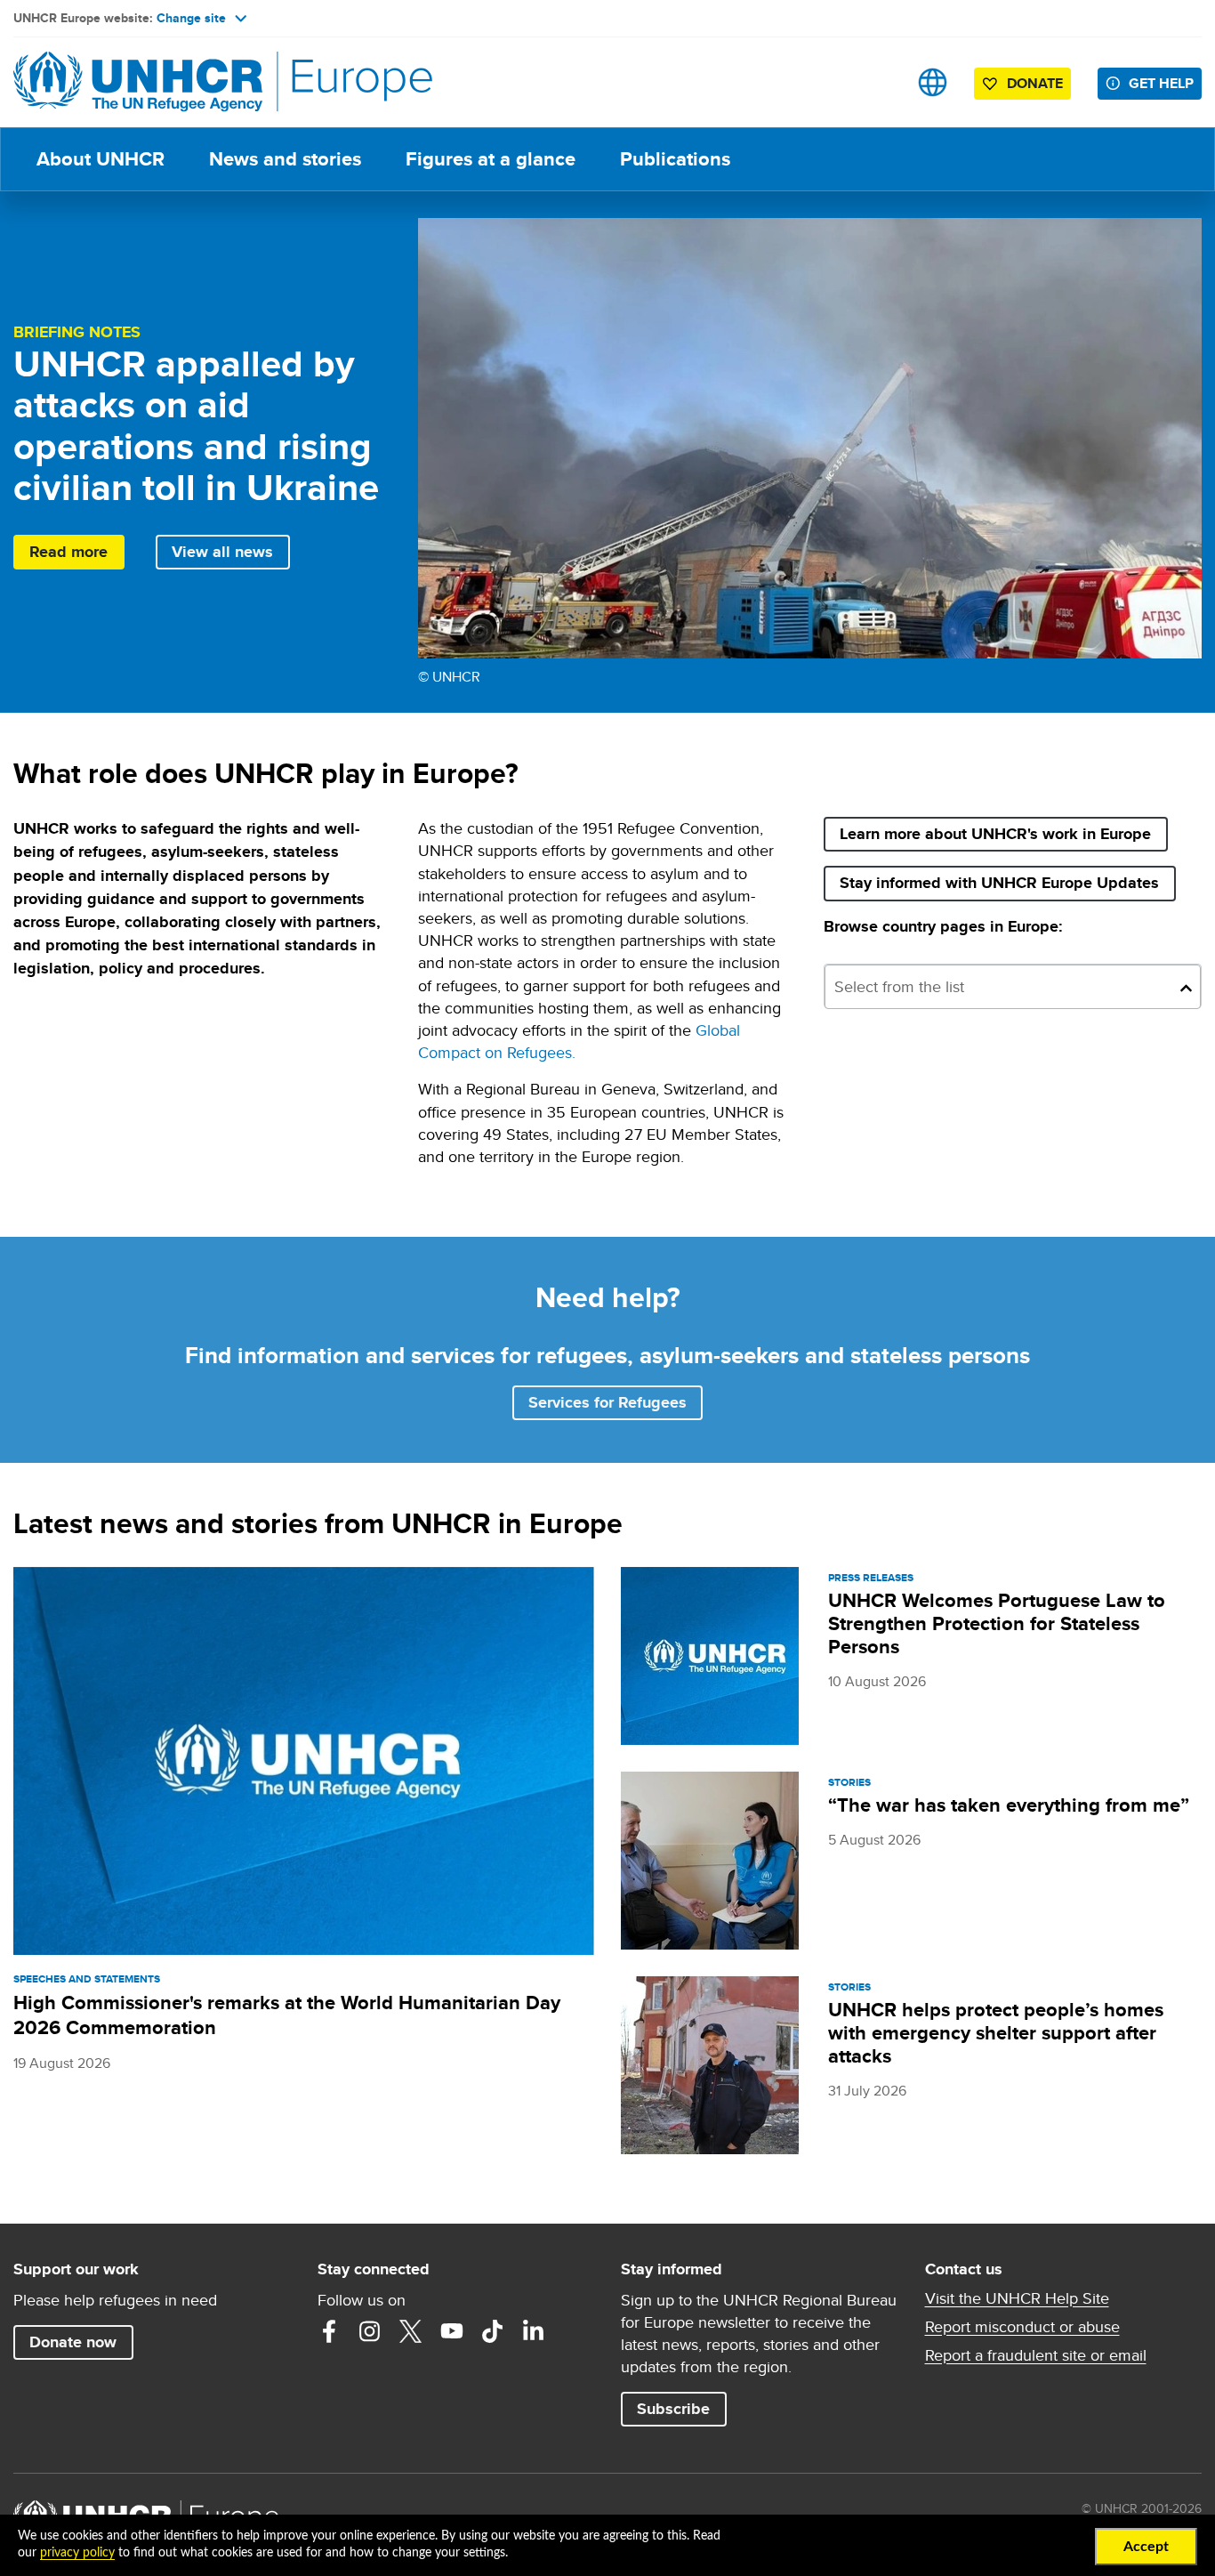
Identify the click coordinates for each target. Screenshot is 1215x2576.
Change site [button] (191, 18)
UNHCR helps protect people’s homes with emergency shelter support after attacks (996, 2033)
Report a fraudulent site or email (1036, 2355)
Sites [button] (933, 82)
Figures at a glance (491, 159)
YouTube (452, 2331)
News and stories (285, 159)
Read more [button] (68, 552)
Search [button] (877, 82)
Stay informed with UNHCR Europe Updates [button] (1007, 882)
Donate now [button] (73, 2342)
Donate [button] (1035, 83)
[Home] (138, 82)
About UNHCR (101, 159)
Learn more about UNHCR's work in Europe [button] (995, 834)
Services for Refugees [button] (607, 1402)
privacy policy (77, 2553)
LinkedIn (534, 2331)
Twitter (411, 2331)
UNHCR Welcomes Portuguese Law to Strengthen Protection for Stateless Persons (997, 1623)
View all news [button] (222, 552)
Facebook (329, 2331)
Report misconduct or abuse (1022, 2327)
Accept (1146, 2547)
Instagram (370, 2331)
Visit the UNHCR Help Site (1017, 2298)
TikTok (493, 2331)
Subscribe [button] (681, 2408)
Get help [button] (1161, 83)
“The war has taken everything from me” (1009, 1805)
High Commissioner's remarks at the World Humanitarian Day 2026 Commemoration (287, 2015)
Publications (675, 159)
